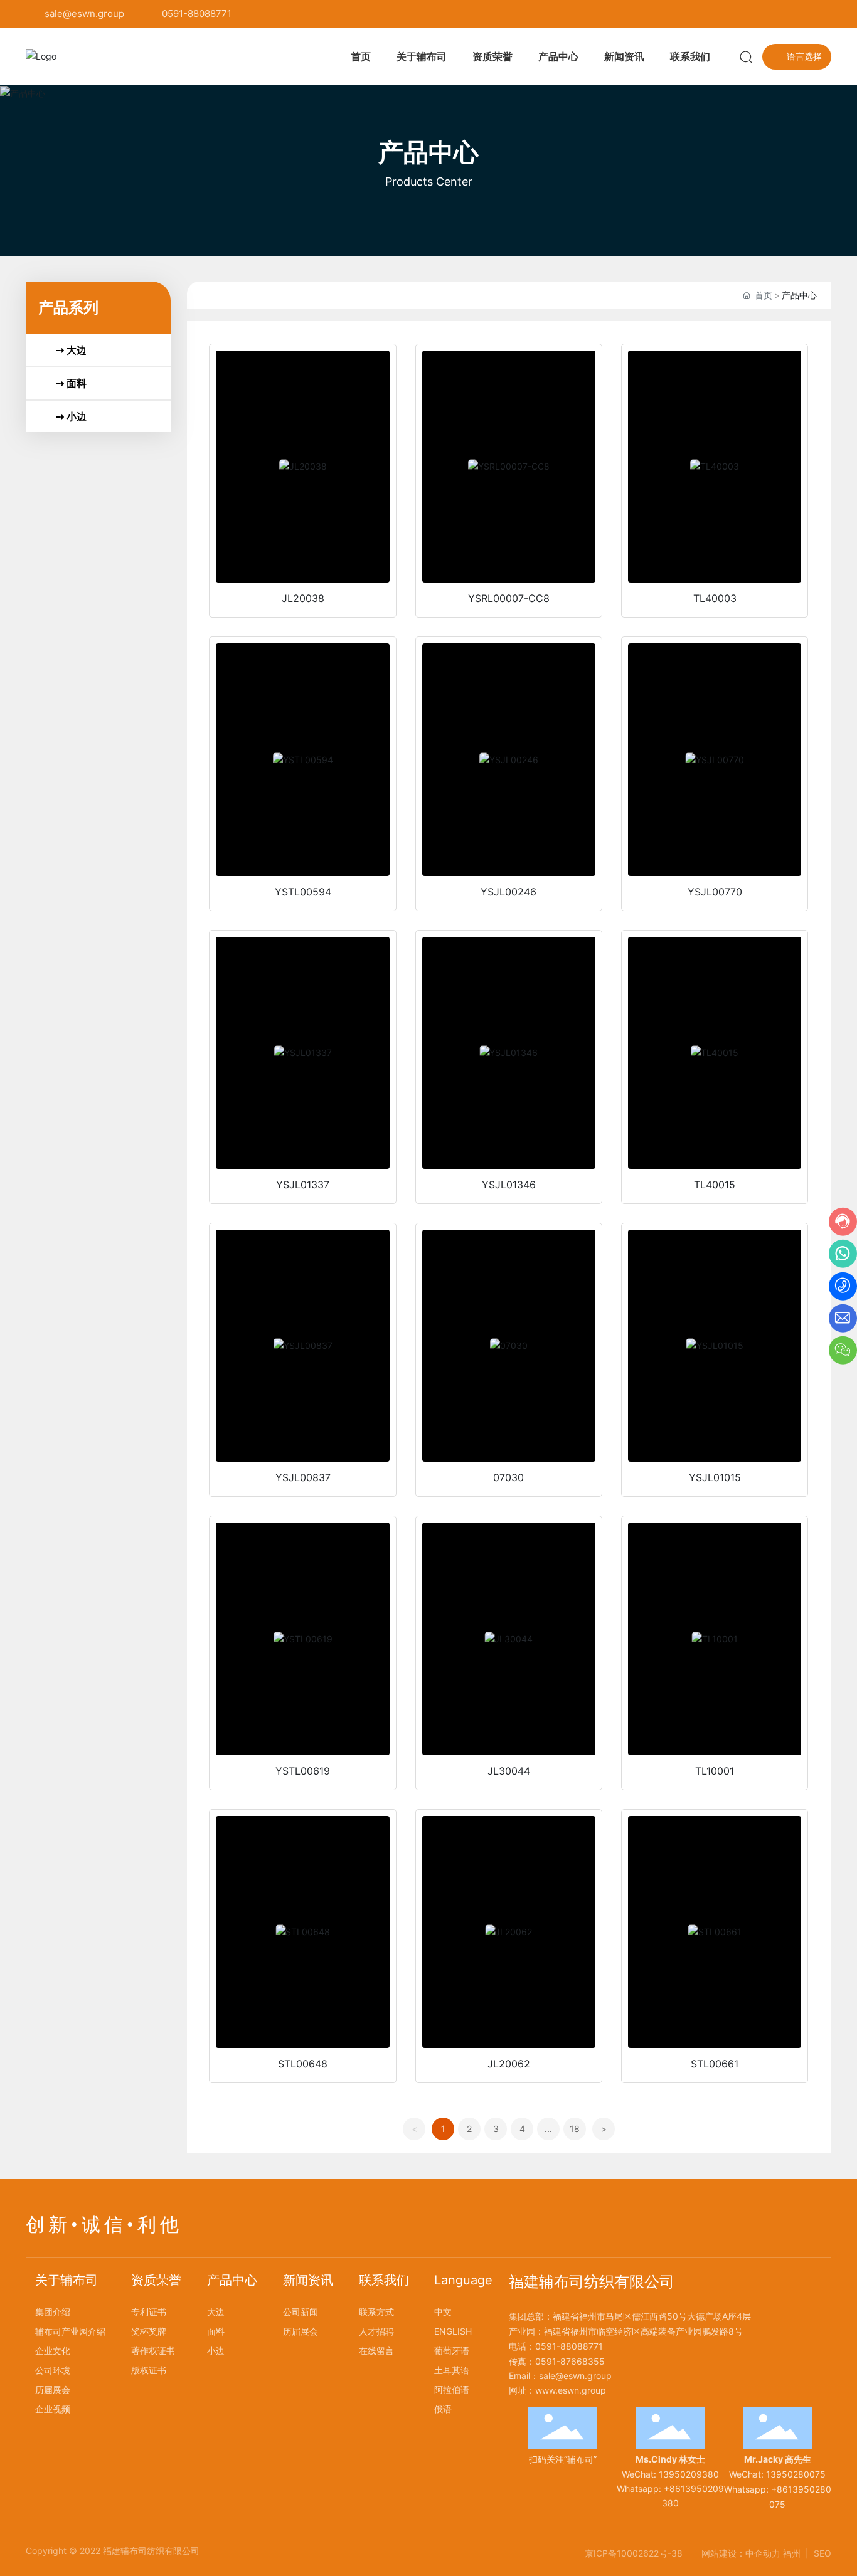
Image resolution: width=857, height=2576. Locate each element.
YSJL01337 (303, 1185)
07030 (508, 1477)
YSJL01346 (509, 1185)
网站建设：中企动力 (741, 2553)
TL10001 (715, 1771)
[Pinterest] (826, 14)
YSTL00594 (303, 892)
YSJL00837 (303, 1477)
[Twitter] (788, 14)
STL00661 (715, 2064)
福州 (792, 2553)
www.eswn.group (571, 2390)
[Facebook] (750, 14)
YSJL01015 (715, 1477)
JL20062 (509, 2064)
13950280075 (796, 2474)
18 (575, 2129)
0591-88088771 (197, 13)
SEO (822, 2553)
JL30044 (509, 1771)
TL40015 (715, 1185)
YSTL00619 (303, 1771)
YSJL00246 (508, 892)
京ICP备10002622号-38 (634, 2553)
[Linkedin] (769, 14)
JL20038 (303, 598)
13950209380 (689, 2474)
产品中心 (428, 152)
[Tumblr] (807, 14)
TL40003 (715, 598)
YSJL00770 (715, 892)
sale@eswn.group (84, 13)
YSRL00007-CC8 (509, 598)
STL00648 (303, 2064)
